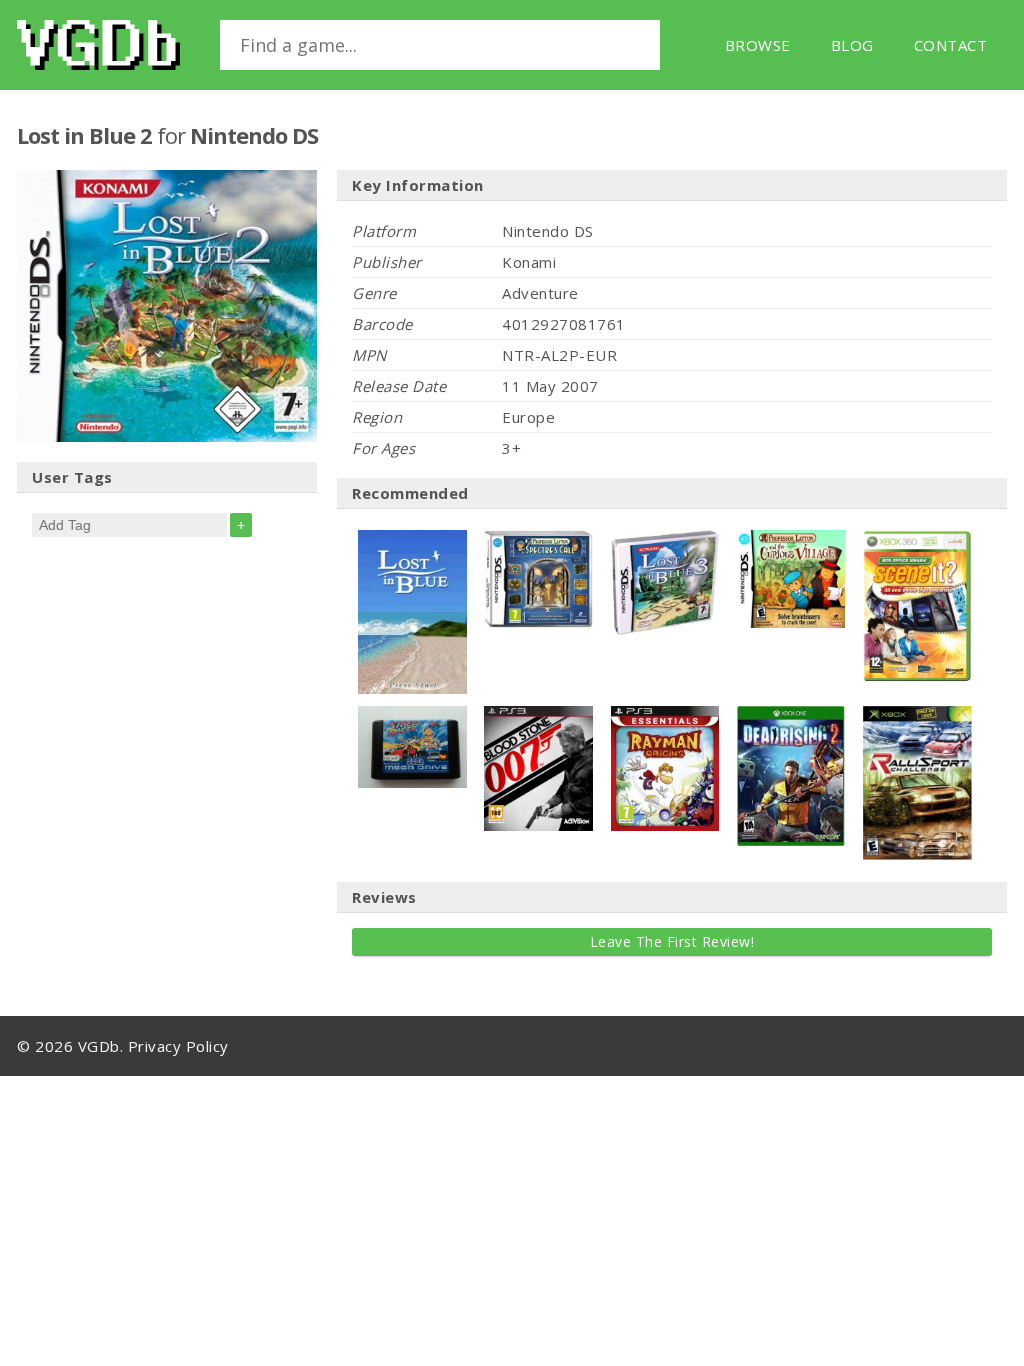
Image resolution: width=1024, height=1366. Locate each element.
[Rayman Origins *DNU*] (665, 716)
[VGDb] (98, 45)
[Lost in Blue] (412, 540)
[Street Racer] (412, 716)
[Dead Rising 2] (791, 716)
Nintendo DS (254, 135)
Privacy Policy (178, 1046)
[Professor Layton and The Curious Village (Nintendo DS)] (791, 540)
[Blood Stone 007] (538, 716)
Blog (852, 45)
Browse (758, 45)
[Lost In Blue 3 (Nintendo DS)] (665, 540)
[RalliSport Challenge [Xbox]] (917, 716)
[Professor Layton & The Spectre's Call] (538, 540)
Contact (951, 45)
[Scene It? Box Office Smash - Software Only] (917, 540)
